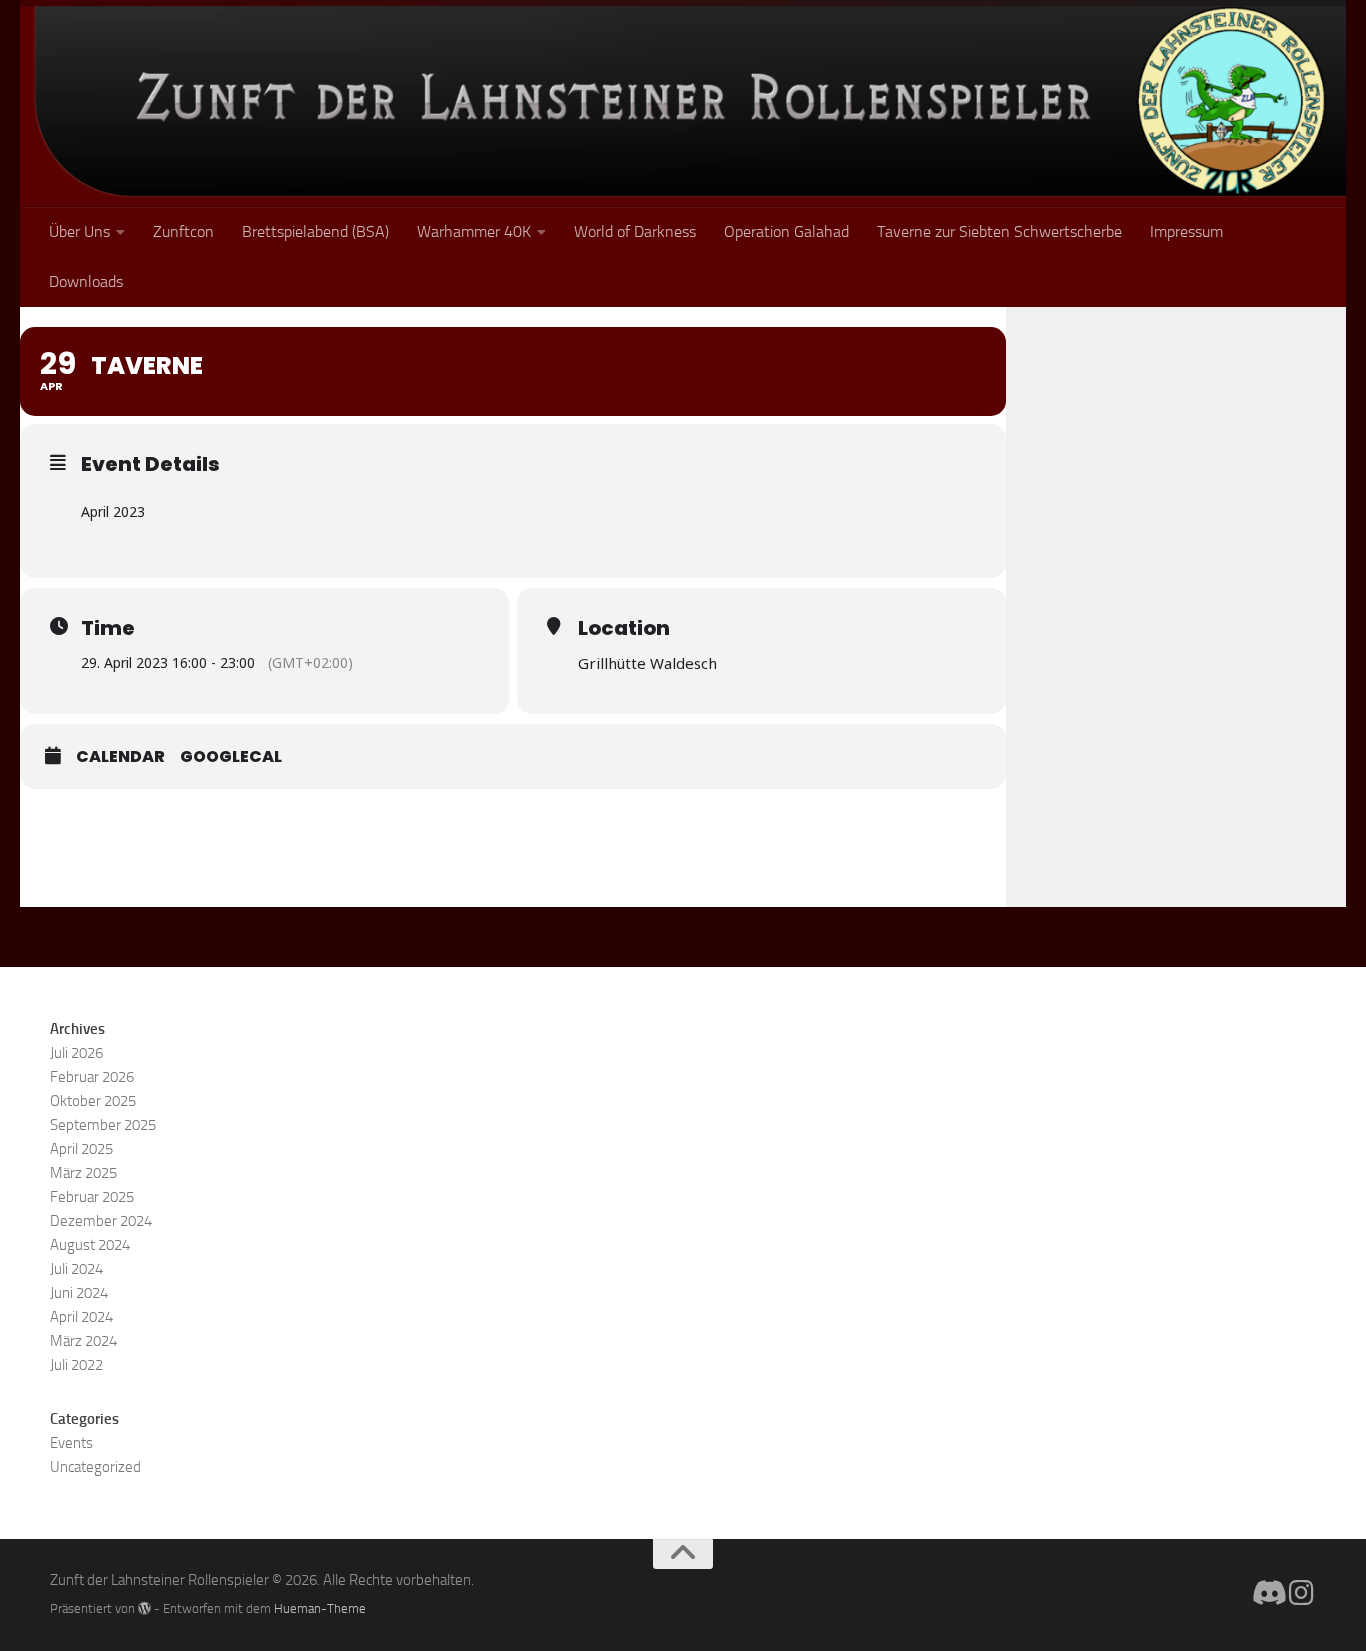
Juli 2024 (76, 1269)
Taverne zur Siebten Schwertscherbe (999, 231)
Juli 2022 (76, 1365)
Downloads (86, 281)
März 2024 (83, 1341)
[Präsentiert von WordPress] (144, 1608)
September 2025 (103, 1125)
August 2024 (90, 1245)
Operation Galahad (786, 231)
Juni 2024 (79, 1293)
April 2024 (81, 1317)
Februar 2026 (92, 1077)
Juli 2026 (76, 1053)
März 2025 (83, 1173)
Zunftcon (183, 231)
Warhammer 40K (474, 231)
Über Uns (79, 231)
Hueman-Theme (320, 1608)
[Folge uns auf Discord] (1266, 1593)
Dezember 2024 (101, 1221)
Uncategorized (95, 1467)
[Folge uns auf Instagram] (1302, 1593)
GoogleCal (231, 757)
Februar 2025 (92, 1197)
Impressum (1186, 231)
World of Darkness (635, 231)
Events (71, 1443)
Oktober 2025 (93, 1101)
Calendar (120, 757)
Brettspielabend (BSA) (315, 231)
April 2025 (81, 1149)
